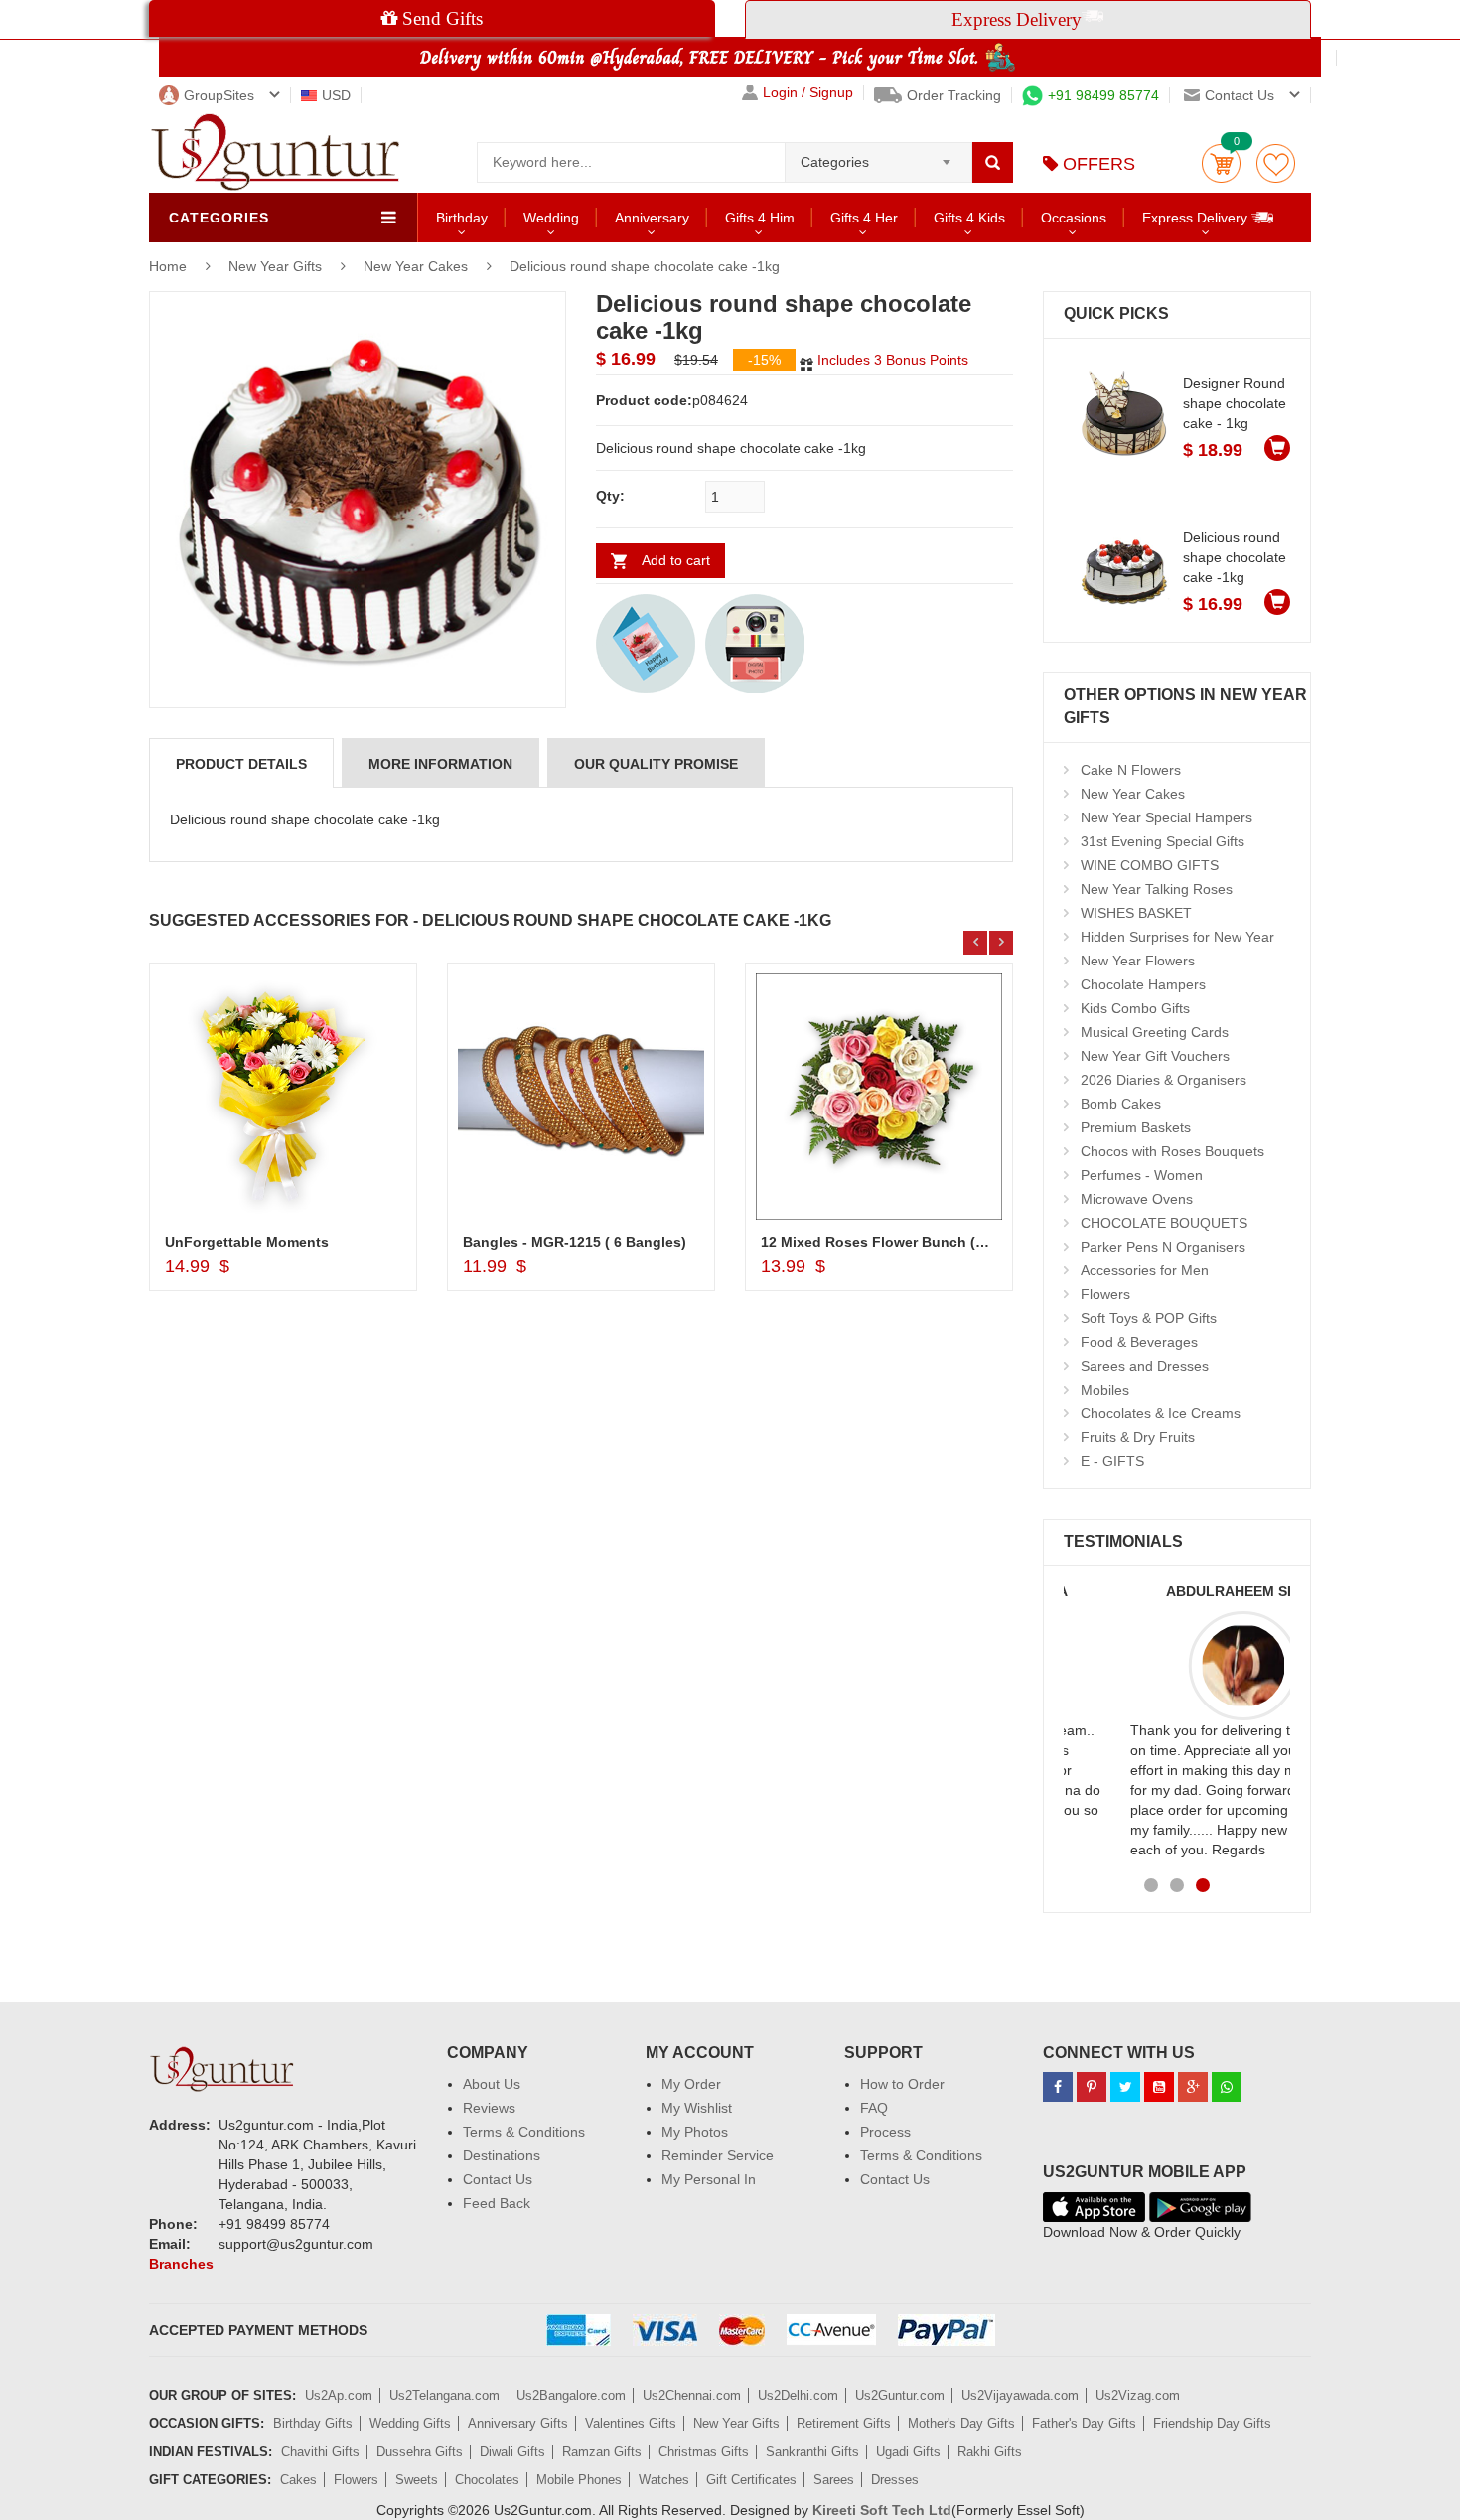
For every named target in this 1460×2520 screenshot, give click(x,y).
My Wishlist (697, 2108)
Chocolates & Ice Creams (1161, 1413)
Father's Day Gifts (1084, 2423)
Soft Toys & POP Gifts (1149, 1318)
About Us (492, 2084)
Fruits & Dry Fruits (1138, 1437)
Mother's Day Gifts (961, 2423)
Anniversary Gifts (518, 2423)
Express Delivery (1197, 218)
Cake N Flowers (1131, 770)
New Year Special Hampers (1167, 817)
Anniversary (652, 218)
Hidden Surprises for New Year (1177, 937)
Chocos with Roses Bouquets (1172, 1151)
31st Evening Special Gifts (1163, 841)
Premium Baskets (1136, 1127)
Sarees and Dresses (1145, 1366)
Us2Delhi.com (798, 2395)
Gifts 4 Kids (969, 218)
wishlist (1276, 163)
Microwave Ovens (1137, 1199)
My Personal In (709, 2179)
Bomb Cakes (1121, 1104)
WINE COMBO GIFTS (1150, 865)
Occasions (1074, 218)
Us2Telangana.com (446, 2395)
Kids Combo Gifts (1135, 1008)
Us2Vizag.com (1138, 2395)
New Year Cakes (416, 266)
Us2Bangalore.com (571, 2395)
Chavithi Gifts (320, 2452)
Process (885, 2132)
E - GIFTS (1112, 1461)
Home (168, 266)
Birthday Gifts (313, 2423)
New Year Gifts (277, 266)
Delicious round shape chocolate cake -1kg (645, 266)
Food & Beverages (1139, 1342)
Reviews (489, 2108)
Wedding (551, 218)
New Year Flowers (1138, 961)
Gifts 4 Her (864, 218)
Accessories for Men (1145, 1270)
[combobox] (878, 156)
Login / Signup (808, 93)
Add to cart (676, 560)
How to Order (902, 2084)
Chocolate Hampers (1143, 984)
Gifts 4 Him (760, 218)
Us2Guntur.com (900, 2395)
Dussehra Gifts (420, 2452)
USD (336, 95)
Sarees (834, 2480)
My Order (691, 2084)
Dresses (895, 2480)
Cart (1221, 163)
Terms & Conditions (524, 2132)
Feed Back (497, 2203)
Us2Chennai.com (692, 2395)
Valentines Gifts (631, 2423)
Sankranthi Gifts (812, 2452)
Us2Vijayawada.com (1020, 2395)
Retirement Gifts (844, 2423)
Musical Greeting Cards (1155, 1032)
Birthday (462, 218)
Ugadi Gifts (908, 2452)
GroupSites (219, 95)
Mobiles (1105, 1390)
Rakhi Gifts (990, 2452)
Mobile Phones (579, 2480)
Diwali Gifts (512, 2452)
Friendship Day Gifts (1212, 2423)
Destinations (502, 2155)
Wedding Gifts (410, 2423)
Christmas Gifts (704, 2452)
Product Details (241, 764)
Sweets (417, 2480)
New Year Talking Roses (1157, 889)
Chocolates (487, 2480)
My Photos (695, 2132)
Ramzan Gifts (602, 2452)
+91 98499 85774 (1103, 95)
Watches (664, 2480)
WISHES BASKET (1136, 913)
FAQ (874, 2108)
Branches (181, 2264)
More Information (440, 764)
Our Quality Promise (656, 764)
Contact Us (498, 2179)
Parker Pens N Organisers (1163, 1247)
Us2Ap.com (339, 2395)
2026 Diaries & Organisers (1164, 1080)
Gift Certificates (751, 2480)
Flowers (1105, 1294)
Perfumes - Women (1142, 1175)
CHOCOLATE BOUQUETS (1164, 1223)
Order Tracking (954, 95)
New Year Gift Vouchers (1155, 1056)
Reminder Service (718, 2155)
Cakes (298, 2480)
